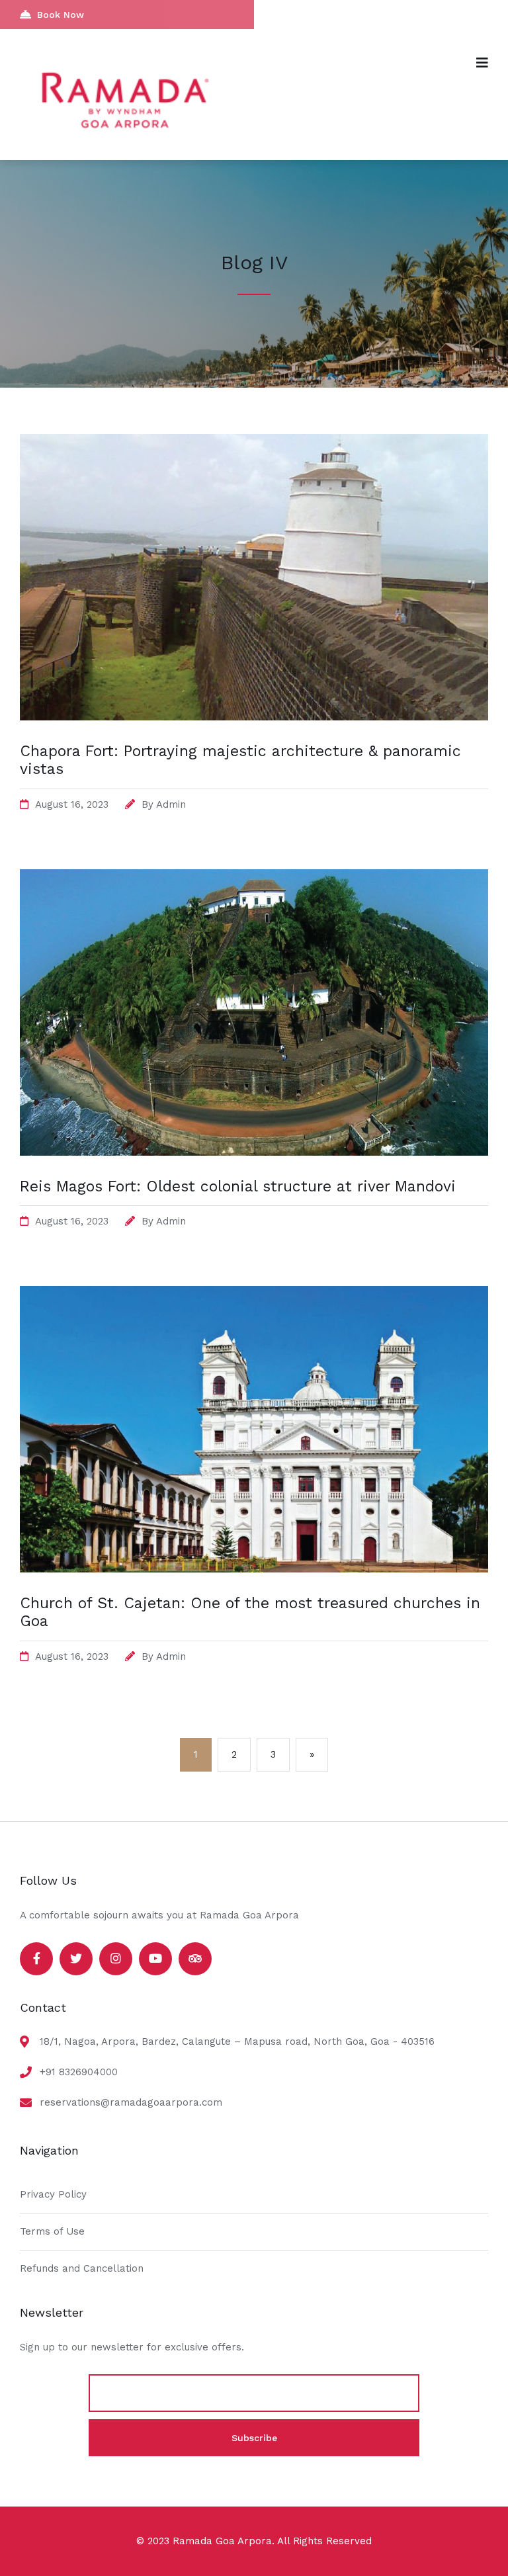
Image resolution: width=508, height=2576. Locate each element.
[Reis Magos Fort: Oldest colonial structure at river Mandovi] (254, 1152)
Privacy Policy (53, 2194)
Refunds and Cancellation (82, 2268)
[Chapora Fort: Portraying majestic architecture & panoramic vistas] (254, 717)
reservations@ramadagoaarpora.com (131, 2102)
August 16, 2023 (72, 804)
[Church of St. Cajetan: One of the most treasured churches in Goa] (254, 1569)
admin (171, 804)
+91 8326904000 (79, 2072)
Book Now (61, 15)
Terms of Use (52, 2231)
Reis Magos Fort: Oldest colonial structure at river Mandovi (238, 1186)
